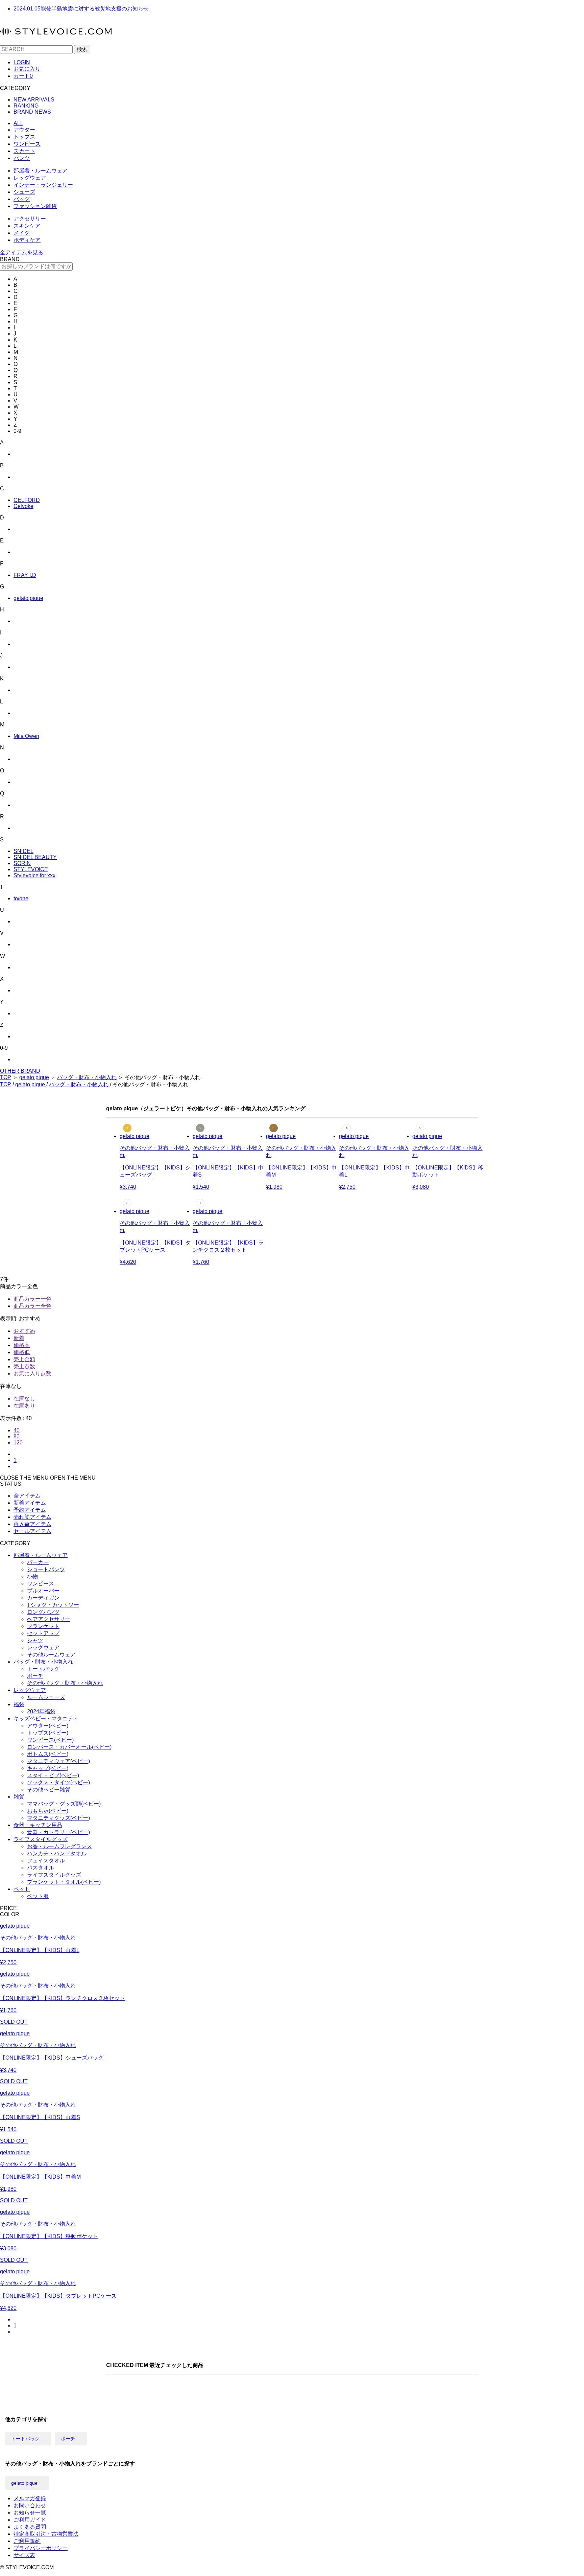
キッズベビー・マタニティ (46, 1719)
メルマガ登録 (30, 2498)
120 (18, 1443)
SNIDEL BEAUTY (35, 857)
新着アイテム (30, 1503)
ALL (18, 123)
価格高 (22, 1345)
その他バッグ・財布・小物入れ (65, 1683)
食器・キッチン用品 (38, 1825)
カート (23, 76)
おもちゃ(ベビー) (48, 1811)
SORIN (22, 863)
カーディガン (43, 1598)
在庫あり (24, 1406)
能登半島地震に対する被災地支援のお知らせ (81, 9)
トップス (24, 137)
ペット (22, 1889)
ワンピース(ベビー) (50, 1740)
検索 (82, 49)
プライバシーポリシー (41, 2548)
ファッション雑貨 (35, 206)
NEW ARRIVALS (34, 100)
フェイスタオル (46, 1861)
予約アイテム (30, 1510)
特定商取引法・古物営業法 (46, 2534)
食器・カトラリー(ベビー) (58, 1832)
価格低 (22, 1352)
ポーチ (35, 1676)
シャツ (35, 1640)
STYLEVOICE (31, 869)
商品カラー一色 (32, 1299)
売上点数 (24, 1366)
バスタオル (41, 1868)
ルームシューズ (46, 1697)
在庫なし (24, 1399)
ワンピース (27, 144)
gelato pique (28, 598)
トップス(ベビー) (48, 1733)
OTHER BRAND (20, 1071)
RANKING (26, 106)
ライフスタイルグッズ (41, 1839)
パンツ (22, 158)
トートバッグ (43, 1669)
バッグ (22, 199)
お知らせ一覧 (30, 2513)
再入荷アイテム (32, 1524)
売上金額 (24, 1359)
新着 (19, 1338)
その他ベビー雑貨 (49, 1790)
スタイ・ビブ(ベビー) (53, 1775)
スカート (24, 151)
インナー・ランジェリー (43, 185)
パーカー (38, 1562)
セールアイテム (32, 1531)
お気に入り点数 (32, 1374)
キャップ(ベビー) (48, 1768)
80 (17, 1436)
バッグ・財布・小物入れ (87, 1077)
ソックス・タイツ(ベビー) (58, 1782)
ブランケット (43, 1626)
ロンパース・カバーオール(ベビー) (69, 1747)
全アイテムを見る (22, 252)
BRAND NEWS (32, 112)
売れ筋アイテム (32, 1517)
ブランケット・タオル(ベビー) (64, 1882)
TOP (6, 1077)
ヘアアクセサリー (49, 1619)
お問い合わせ (30, 2505)
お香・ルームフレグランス (59, 1846)
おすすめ (24, 1331)
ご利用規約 (27, 2541)
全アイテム (27, 1496)
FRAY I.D (25, 575)
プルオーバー (43, 1591)
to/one (21, 898)
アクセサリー (30, 219)
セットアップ (43, 1633)
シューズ (24, 192)
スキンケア (27, 226)
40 (17, 1430)
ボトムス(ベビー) (48, 1754)
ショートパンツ (46, 1569)
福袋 (19, 1704)
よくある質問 (30, 2527)
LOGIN (22, 62)
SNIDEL (23, 851)
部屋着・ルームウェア (41, 171)
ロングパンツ (43, 1612)
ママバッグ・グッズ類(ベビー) (64, 1804)
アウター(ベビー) (48, 1726)
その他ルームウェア (51, 1655)
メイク (22, 233)
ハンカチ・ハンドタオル (57, 1853)
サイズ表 (24, 2555)
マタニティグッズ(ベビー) (58, 1818)
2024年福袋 (41, 1711)
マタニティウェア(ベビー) (58, 1761)
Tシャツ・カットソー (53, 1605)
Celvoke (23, 506)
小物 (32, 1576)
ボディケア (27, 240)
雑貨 (19, 1797)
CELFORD (27, 500)
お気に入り (27, 69)
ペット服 (38, 1896)
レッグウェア (30, 178)
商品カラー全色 (32, 1306)
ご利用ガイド (30, 2520)
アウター (24, 130)
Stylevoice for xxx (34, 875)
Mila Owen (26, 736)
